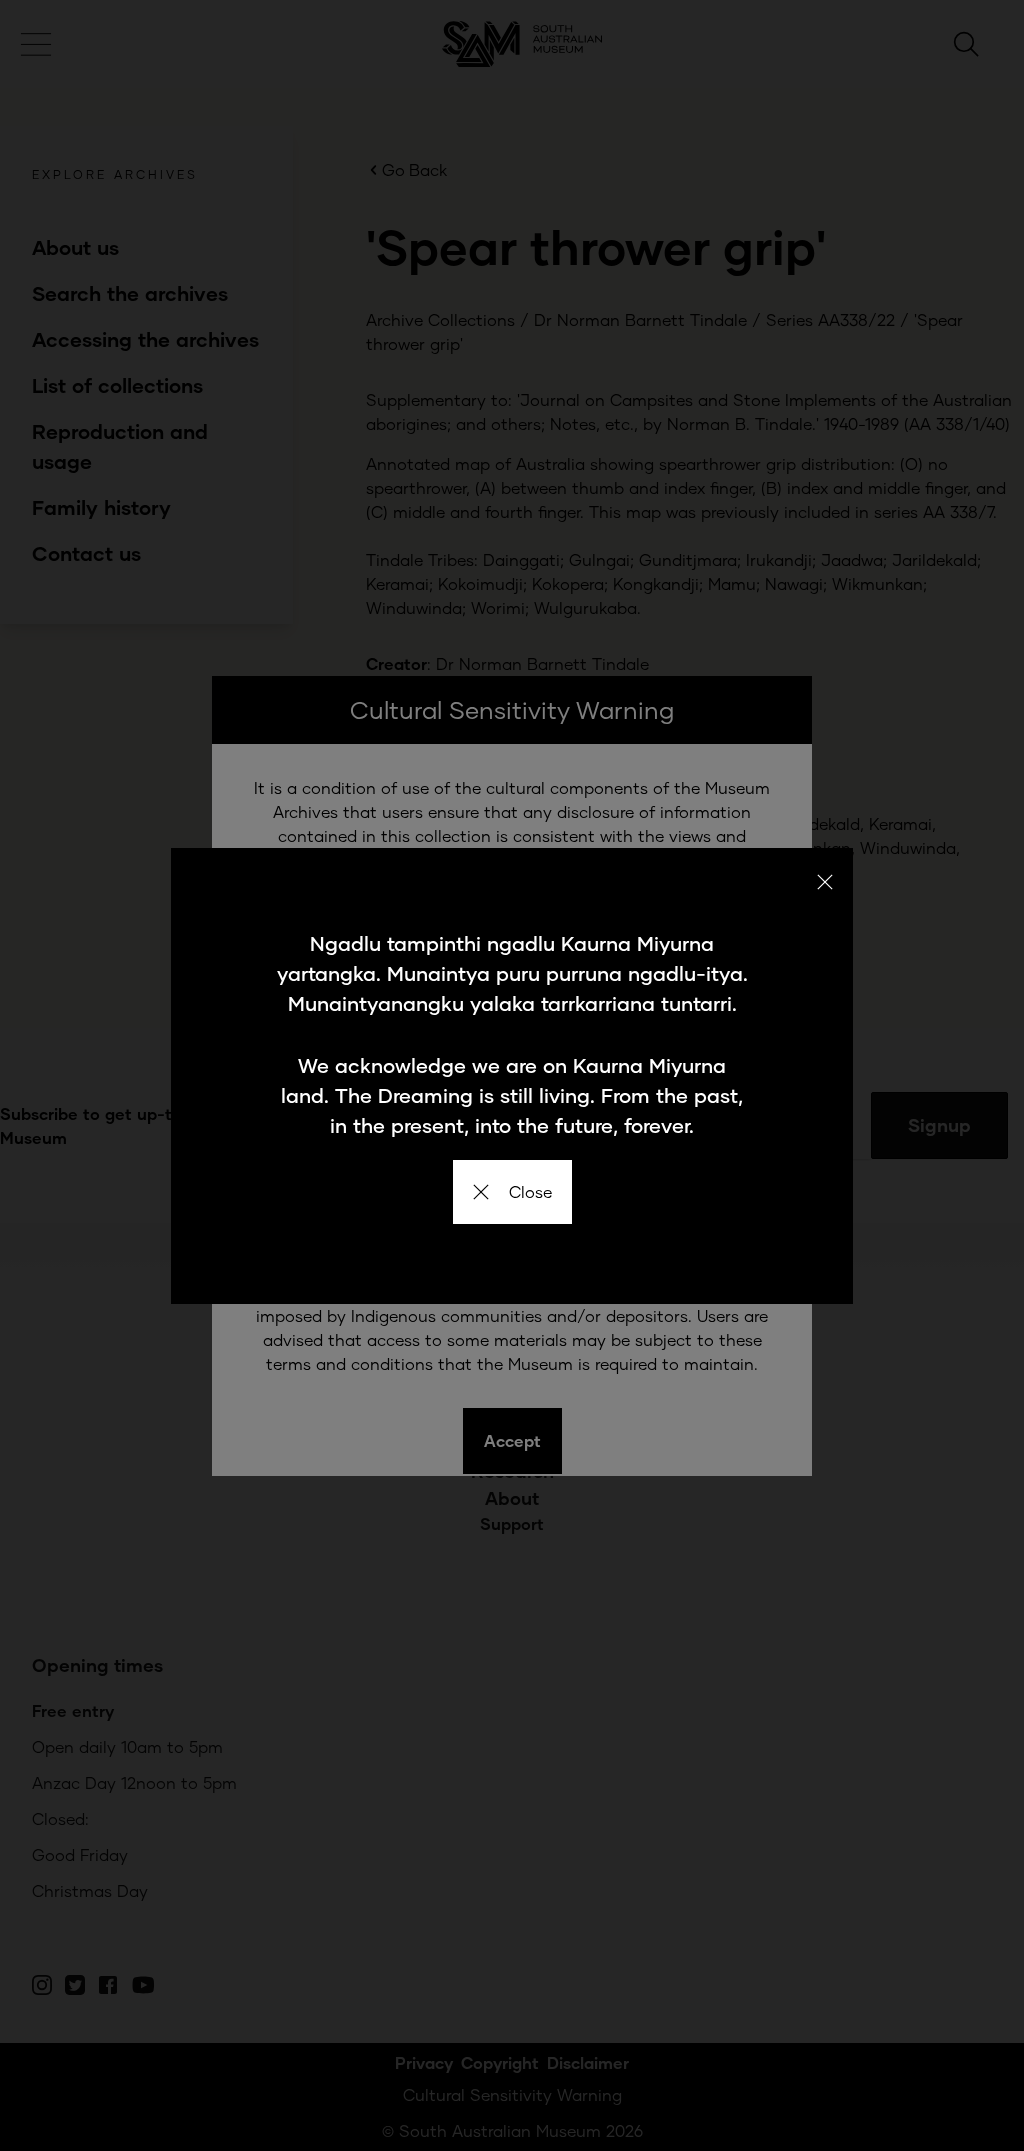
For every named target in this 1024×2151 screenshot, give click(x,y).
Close (530, 1191)
